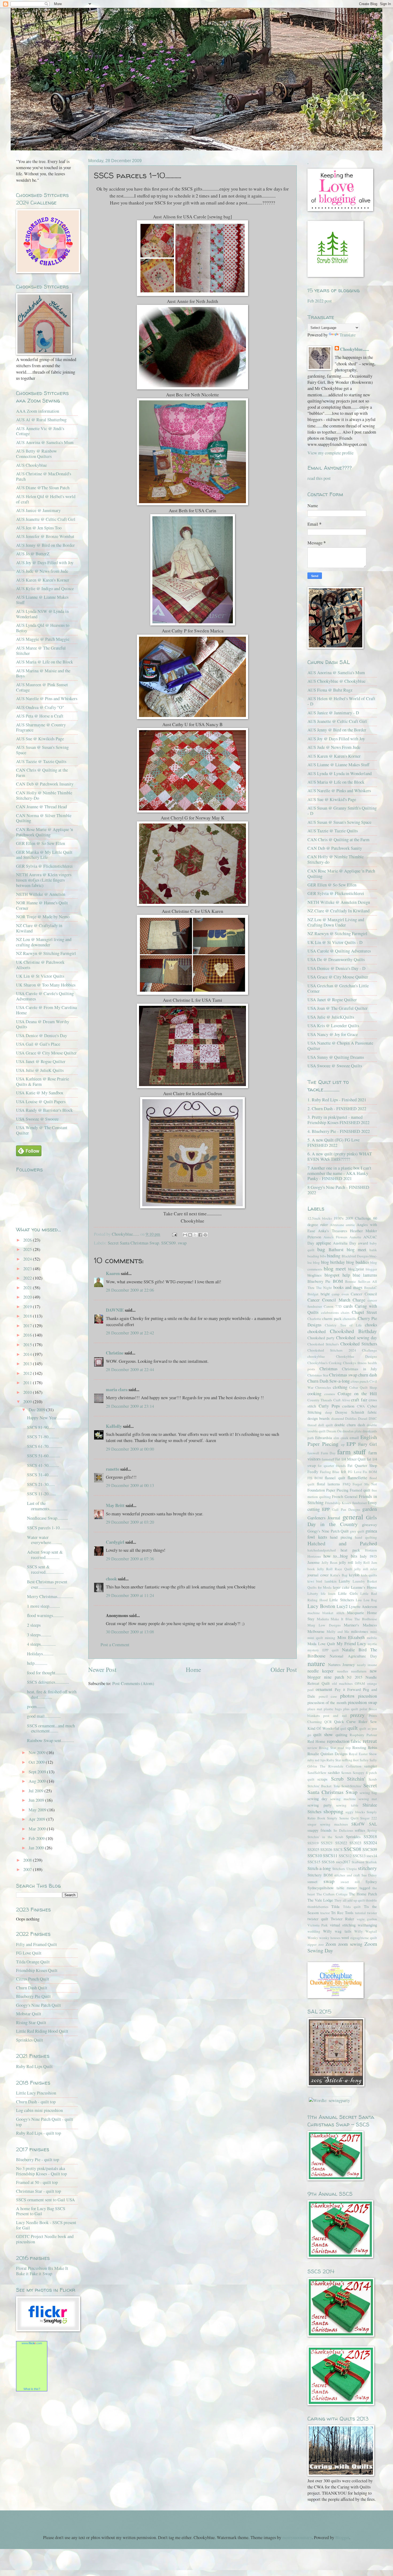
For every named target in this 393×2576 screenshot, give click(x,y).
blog (316, 1262)
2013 (28, 1364)
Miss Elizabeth (351, 1637)
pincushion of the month (327, 1702)
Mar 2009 (38, 1829)
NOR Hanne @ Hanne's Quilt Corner (42, 905)
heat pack (350, 1550)
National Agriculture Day (353, 1656)
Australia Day (344, 1243)
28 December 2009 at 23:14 (130, 1406)
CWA (361, 1406)
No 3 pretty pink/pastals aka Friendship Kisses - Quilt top (41, 2171)
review (312, 1748)
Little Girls (348, 1593)
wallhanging (367, 1925)
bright (325, 1294)
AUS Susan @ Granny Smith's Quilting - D (342, 811)
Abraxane (337, 1225)
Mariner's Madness (360, 1625)
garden (370, 1509)
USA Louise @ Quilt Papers (41, 1102)
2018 (28, 1316)
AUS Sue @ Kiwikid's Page (332, 799)
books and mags (348, 1287)
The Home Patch (363, 1894)
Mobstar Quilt (29, 2014)
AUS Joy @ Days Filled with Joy (45, 563)
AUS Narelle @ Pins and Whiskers (47, 699)
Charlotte (314, 1319)
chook (111, 1579)
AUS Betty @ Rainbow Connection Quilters (36, 454)
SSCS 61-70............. (45, 1446)
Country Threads (320, 1400)
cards (348, 1306)
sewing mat (368, 1799)
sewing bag (368, 1793)
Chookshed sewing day (357, 1338)
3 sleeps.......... (39, 1635)
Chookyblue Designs (357, 1356)
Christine (115, 1353)
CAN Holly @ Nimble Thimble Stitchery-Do (44, 795)
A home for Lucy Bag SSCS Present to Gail (41, 2211)
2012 (28, 1373)
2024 (28, 1259)
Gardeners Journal (324, 1518)
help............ (37, 1663)
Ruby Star (334, 1760)
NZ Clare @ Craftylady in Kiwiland (39, 928)
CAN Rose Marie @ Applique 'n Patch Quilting (341, 874)
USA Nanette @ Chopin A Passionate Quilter (340, 1046)
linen (332, 1594)
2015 (28, 1345)
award (363, 1243)
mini (374, 1632)
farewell (313, 1453)
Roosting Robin (365, 1747)
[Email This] (185, 1235)
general (353, 1517)
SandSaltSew (317, 1773)
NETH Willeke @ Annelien (41, 894)
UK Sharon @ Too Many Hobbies (46, 985)
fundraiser (360, 1503)
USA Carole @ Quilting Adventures (339, 951)
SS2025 (313, 1849)
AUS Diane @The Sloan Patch (43, 488)
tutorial (360, 1913)
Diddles (351, 1418)
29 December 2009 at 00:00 (130, 1449)
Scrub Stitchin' (348, 1779)
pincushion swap (362, 1702)
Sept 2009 (38, 1772)
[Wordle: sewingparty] (329, 2100)
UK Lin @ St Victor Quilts (40, 976)
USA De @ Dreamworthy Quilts (336, 959)
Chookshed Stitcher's (323, 1344)
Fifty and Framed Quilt (36, 1944)
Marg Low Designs (324, 1625)
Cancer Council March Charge (336, 1300)
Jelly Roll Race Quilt (334, 1569)
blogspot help (337, 1275)
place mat (315, 1709)
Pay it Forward (348, 1689)
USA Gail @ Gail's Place (38, 1044)
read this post (319, 478)
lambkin (331, 1581)
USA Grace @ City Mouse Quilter (46, 1053)
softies (360, 1830)
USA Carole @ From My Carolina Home (46, 1010)
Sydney (371, 1881)
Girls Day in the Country (342, 1521)
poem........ (36, 1706)
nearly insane (367, 1665)
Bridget (313, 1294)
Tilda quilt (352, 1907)
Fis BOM (370, 1472)
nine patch (334, 1677)
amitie (350, 1225)
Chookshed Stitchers (359, 1344)
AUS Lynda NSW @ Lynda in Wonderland (42, 614)
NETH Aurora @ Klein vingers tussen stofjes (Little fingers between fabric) (44, 880)
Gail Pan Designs (346, 1509)
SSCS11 (330, 1856)
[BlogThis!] (190, 1235)
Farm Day (328, 1453)
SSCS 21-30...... (41, 1484)
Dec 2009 (37, 1410)
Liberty (313, 1594)
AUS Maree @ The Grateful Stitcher (41, 651)
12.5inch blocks (320, 1218)
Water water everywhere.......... (44, 1540)
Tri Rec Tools (342, 1913)
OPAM (360, 1683)
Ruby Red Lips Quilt (34, 2066)
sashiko (334, 1772)
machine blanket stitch (326, 1613)
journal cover (318, 1575)
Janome (314, 1562)
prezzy (357, 1715)
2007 (28, 1869)
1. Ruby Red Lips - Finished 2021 (337, 1100)
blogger (371, 1269)
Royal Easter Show (363, 1754)
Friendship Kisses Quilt (37, 1970)
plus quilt (351, 1709)
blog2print (356, 1269)
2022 (28, 1278)
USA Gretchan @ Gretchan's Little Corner (338, 988)
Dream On (334, 1431)
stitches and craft (347, 1875)
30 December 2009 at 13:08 (130, 1632)
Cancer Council (364, 1294)
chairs (345, 1312)
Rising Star (327, 1748)
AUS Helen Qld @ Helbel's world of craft (46, 499)
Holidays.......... (40, 1654)
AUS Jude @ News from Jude (42, 571)
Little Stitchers (342, 1600)
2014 (28, 1354)
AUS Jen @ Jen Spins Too (39, 528)
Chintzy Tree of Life (343, 1325)
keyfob (354, 1575)
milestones (360, 1631)
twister (372, 1913)
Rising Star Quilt (31, 2023)
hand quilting (366, 1537)
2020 (28, 1297)
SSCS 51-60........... (44, 1456)
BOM (338, 1281)
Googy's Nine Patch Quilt (38, 2005)
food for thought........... (47, 1673)
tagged (365, 1888)
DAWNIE (115, 1310)
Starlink (371, 1862)
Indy (363, 1556)
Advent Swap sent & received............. (45, 1555)
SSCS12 (345, 1856)
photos (347, 1696)
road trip (344, 1748)
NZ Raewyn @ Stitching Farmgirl (46, 953)
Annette (355, 1237)
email (354, 1437)
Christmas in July (359, 1369)
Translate (348, 335)
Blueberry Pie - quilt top (38, 2160)
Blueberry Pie (319, 1281)
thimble (371, 1900)
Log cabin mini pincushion (39, 2110)
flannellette (357, 1478)
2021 (28, 1288)
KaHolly (114, 1426)
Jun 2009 (37, 1800)
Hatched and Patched (342, 1543)
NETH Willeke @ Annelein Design (339, 902)
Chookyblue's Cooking (325, 1363)
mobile (372, 1638)
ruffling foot (350, 1760)
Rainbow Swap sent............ (51, 1740)
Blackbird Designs (355, 1256)
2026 (28, 1240)
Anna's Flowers (335, 1237)
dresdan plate (352, 1431)
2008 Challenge (358, 1218)
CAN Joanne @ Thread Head (41, 807)
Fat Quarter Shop (362, 1465)
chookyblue (316, 1356)
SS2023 (355, 1843)
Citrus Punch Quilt (33, 1979)
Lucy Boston (321, 1606)
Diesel (363, 1418)
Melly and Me (338, 1632)
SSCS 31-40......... (43, 1475)
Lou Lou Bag (366, 1600)
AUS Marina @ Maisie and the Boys (43, 673)
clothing (340, 1387)
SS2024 (370, 1843)
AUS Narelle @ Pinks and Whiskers (339, 791)
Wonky (313, 1938)
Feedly (313, 1471)
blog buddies (357, 1262)
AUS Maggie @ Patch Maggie (43, 639)
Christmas (328, 1369)
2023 (28, 1269)
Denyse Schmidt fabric (356, 1412)
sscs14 (372, 1856)
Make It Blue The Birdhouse (354, 1619)
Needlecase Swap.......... (47, 1518)
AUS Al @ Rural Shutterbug (41, 420)
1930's (339, 1218)
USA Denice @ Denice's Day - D (336, 968)
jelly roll (346, 1562)
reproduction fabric (344, 1741)
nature (316, 1663)
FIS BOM (315, 1478)
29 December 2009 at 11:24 (130, 1595)
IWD (373, 1556)
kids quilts (369, 1575)
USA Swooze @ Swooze (37, 1119)
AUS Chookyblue (31, 465)
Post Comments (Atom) (133, 1683)
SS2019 (313, 1843)
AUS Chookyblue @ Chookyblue (336, 681)
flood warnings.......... (45, 1615)
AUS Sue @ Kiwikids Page (40, 739)
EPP (351, 1444)
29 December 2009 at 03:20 (130, 1522)
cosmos (330, 1394)
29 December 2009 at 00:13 (130, 1485)
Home (193, 1670)
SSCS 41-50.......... (43, 1465)
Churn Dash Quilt (32, 1988)
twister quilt (318, 1919)
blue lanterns (365, 1275)
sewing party (319, 1805)
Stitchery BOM (320, 1875)
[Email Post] (174, 1234)
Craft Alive (342, 1400)
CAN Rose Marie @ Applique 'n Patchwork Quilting (45, 832)
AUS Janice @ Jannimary (38, 510)
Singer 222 (369, 1818)
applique (323, 1243)
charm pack (332, 1318)
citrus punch (360, 1381)
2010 (28, 1392)
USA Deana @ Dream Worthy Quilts (43, 1024)
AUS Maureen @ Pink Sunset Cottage (42, 687)
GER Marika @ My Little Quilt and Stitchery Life (44, 855)
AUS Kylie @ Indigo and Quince (45, 589)
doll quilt (325, 1425)
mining (330, 1638)
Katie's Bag (339, 1575)
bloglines (315, 1275)
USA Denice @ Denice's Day (42, 1035)
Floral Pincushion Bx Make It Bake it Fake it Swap (42, 2271)
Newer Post (102, 1670)
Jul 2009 (36, 1791)
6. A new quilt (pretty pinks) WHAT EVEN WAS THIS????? (340, 1156)
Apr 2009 (37, 1819)
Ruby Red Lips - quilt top (38, 2133)
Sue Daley (369, 1875)
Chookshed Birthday (354, 1331)
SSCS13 (359, 1856)
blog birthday (333, 1262)
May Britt (115, 1505)
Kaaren (113, 1273)
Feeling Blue (330, 1472)
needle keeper (321, 1671)
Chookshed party (321, 1338)
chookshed (317, 1331)
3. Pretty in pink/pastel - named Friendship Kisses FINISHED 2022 (338, 1120)
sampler (371, 1766)
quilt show (323, 1735)
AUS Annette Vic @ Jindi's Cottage (40, 431)
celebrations (330, 1312)
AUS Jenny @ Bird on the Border (45, 545)
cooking (314, 1394)
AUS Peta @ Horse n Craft (40, 716)
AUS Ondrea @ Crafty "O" (40, 707)
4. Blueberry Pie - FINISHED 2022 (339, 1131)
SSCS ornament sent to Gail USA (45, 2200)
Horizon (371, 1550)
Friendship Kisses (338, 1503)
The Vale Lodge (320, 1900)
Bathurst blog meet (347, 1250)
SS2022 (341, 1843)
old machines (342, 1683)
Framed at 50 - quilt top (37, 2182)
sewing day (317, 1799)
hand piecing (341, 1537)
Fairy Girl (368, 1444)
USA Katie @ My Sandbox (40, 1093)
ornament (324, 1689)
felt (343, 1471)
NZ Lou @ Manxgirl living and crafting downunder (44, 942)
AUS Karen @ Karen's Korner (43, 580)
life (323, 1594)
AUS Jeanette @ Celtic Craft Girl (46, 519)
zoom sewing (350, 1944)
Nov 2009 (38, 1752)
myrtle (372, 1644)
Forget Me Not (365, 1484)
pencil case (328, 1696)
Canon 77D (333, 1306)
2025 (28, 1249)
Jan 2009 (37, 1848)
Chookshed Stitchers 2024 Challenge (342, 1350)
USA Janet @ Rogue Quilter (41, 1061)
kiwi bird (315, 1581)
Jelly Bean (330, 1562)
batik (373, 1250)
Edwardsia (324, 1437)
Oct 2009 (37, 1762)
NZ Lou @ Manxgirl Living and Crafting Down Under (336, 922)
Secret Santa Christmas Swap (133, 1243)
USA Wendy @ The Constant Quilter (42, 1130)
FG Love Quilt (29, 1953)
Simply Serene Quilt (343, 1818)
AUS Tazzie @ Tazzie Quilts (41, 761)
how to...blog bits (340, 1556)
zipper (312, 1944)
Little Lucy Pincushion (36, 2093)
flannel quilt (335, 1478)
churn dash (368, 1375)
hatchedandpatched (322, 1550)
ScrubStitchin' (352, 1786)
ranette (113, 1469)
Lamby (344, 1581)
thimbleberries (318, 1907)
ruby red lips (317, 1760)
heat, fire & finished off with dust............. (52, 1694)
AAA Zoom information (38, 411)
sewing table (347, 1805)
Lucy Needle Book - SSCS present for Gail (46, 2225)
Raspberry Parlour (363, 1735)
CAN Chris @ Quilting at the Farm (42, 773)
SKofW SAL (364, 1824)
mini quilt (315, 1638)
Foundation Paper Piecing (328, 1490)
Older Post (284, 1670)
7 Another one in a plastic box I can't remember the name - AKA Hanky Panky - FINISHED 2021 (339, 1173)
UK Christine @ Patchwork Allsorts (40, 965)
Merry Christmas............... (50, 1596)
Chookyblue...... (355, 349)
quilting (341, 1735)
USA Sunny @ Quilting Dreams (336, 1057)
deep (329, 1412)
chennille (350, 1319)
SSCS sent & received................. (45, 1569)
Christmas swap (343, 1375)
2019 (28, 1307)
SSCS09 (168, 1243)
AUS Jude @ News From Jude (334, 747)
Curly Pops (329, 1406)
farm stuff (351, 1452)
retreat (370, 1741)
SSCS (338, 1849)
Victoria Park (318, 1925)
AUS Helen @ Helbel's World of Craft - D (341, 701)
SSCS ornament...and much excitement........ (51, 1728)
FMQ (347, 1484)
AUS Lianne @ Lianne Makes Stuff (42, 600)
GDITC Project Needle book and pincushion (45, 2239)
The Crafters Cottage (332, 1894)
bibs (323, 1256)
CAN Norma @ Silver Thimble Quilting (44, 818)
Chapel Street (365, 1312)
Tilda (335, 1906)
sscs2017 (343, 1862)
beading (313, 1256)
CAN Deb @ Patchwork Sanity (335, 848)
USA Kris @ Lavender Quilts (333, 1026)
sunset (312, 1881)
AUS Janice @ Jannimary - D (333, 713)
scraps (322, 1779)
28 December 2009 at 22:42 (130, 1333)
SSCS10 (315, 1856)
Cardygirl (115, 1542)
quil (343, 1728)
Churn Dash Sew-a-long (329, 1381)
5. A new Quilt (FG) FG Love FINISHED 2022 (334, 1143)
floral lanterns (329, 1484)
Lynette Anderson (363, 1606)
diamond (338, 1418)
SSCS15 (314, 1862)
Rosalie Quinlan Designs (327, 1754)
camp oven (340, 1294)
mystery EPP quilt (323, 1650)
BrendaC (371, 1288)
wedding (314, 1931)
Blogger (342, 2537)
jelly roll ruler (366, 1569)
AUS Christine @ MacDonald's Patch (44, 476)
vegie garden (367, 1919)
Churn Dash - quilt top (36, 2102)
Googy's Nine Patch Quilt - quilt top (45, 2122)
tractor (325, 1913)
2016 (28, 1335)
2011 (28, 1383)
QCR (328, 1722)
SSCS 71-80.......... (43, 1437)
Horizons (314, 1556)
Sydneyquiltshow (321, 1888)
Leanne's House (364, 1587)
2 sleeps (34, 1625)
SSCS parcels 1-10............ (50, 1528)
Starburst (358, 1862)
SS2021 (327, 1843)
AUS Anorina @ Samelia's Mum (45, 442)
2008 (28, 1860)
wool (345, 1937)
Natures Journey (342, 1664)
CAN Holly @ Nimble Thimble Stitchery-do (336, 859)
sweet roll (350, 1882)
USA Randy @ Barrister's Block (44, 1110)
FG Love (355, 1472)
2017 (28, 1326)
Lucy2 (342, 1606)
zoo (321, 1944)
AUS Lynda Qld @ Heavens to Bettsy (43, 628)
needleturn (359, 1671)
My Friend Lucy (351, 1644)
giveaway (369, 1524)
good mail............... (44, 1716)
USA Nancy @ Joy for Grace (333, 1034)
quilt (353, 1728)
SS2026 (326, 1849)
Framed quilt (360, 1490)
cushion (348, 1406)
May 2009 (38, 1810)
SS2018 (370, 1837)
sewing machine (343, 1799)
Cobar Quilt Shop (363, 1387)
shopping (333, 1811)
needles (343, 1671)
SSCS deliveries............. (48, 1682)
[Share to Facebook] (200, 1235)
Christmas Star (318, 1375)
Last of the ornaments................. (47, 1506)
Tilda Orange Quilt (33, 1962)
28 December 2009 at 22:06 (130, 1290)
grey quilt (357, 1531)
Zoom (331, 1944)
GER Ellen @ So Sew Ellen (41, 843)
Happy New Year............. (49, 1418)
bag (321, 1249)
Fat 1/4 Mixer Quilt (350, 1459)
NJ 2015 (355, 1677)
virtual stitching (343, 1925)
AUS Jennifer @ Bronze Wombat (45, 536)
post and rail (335, 1716)
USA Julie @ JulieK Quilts (40, 1070)
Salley (364, 1760)
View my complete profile (330, 453)
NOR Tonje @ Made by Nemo (43, 917)
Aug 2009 (38, 1781)
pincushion (367, 1696)
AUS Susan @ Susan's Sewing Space (42, 750)
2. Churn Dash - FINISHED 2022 (337, 1109)
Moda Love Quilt (321, 1644)
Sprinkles (353, 1837)
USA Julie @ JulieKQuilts (331, 1017)
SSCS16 (328, 1862)
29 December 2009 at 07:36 (130, 1559)
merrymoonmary (297, 2537)
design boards (319, 1418)
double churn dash (350, 1425)
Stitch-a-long (319, 1868)
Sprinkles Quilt (30, 2040)
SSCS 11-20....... (41, 1494)
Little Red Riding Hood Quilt (42, 2031)
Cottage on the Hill (357, 1394)
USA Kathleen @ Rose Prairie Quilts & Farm (43, 1082)
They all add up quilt (350, 1900)
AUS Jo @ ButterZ (33, 554)
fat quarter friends (332, 1466)
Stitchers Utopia (344, 1869)
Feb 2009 (37, 1838)
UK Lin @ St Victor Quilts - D (335, 942)
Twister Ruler (342, 1919)
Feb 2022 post (320, 301)
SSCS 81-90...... (41, 1427)
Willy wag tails (337, 1931)
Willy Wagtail (366, 1931)
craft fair (359, 1400)
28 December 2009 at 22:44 (130, 1369)
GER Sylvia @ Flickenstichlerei (44, 866)
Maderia (323, 1619)
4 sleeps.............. (41, 1644)
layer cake (341, 1587)
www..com (32, 2343)
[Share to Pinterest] (205, 1235)
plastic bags (333, 1709)
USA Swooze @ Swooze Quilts (335, 1066)
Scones (346, 1773)
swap (182, 1243)
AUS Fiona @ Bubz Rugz (330, 690)
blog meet (335, 1268)
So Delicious (343, 1830)
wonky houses (330, 1938)
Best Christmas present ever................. (47, 1584)
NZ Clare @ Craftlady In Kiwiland (338, 911)
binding (334, 1256)
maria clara (117, 1389)
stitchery (367, 1868)
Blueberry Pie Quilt (33, 1996)
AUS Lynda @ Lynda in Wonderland (340, 773)
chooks (371, 1325)
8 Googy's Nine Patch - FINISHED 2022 (338, 1190)
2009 (28, 1402)
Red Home (316, 1741)
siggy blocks (355, 1812)
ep (343, 1444)
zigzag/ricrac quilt (364, 1938)
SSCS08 (352, 1849)
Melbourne (316, 1631)
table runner (347, 1888)
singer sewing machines (328, 1824)
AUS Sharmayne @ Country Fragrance (41, 727)
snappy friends (319, 1830)
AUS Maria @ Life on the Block (45, 662)
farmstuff (328, 1459)
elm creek (341, 1438)
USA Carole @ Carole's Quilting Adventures (45, 996)
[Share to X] (195, 1235)
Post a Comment (115, 1645)
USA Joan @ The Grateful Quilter (338, 1008)
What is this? (32, 2389)
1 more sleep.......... (43, 1606)
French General (345, 1496)
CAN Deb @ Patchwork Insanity (45, 784)
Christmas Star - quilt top (38, 2191)
